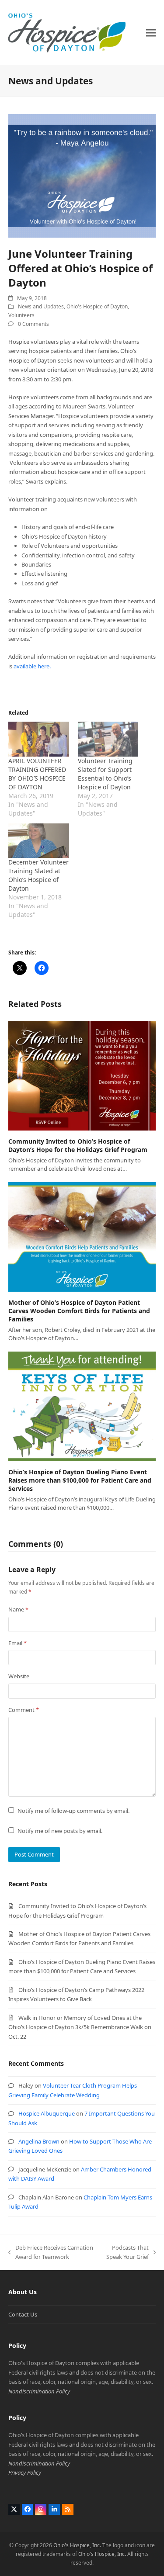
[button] (151, 33)
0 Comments (33, 324)
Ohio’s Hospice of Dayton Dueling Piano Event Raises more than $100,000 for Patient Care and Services (80, 1480)
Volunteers (21, 315)
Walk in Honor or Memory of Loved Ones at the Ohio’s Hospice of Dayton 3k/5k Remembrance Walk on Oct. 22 (80, 2027)
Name (18, 1609)
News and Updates (41, 306)
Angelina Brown (39, 2141)
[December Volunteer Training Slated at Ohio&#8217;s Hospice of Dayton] (39, 841)
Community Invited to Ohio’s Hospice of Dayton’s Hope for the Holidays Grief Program (78, 1145)
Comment (24, 1710)
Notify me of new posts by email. (60, 1831)
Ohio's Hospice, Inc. (77, 2545)
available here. (32, 666)
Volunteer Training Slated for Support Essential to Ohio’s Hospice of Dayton (105, 774)
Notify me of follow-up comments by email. (73, 1811)
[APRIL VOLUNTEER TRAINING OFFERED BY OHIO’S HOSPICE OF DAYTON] (39, 739)
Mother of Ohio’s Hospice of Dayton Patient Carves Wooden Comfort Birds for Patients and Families (79, 1311)
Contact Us (23, 2314)
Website (19, 1676)
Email (17, 1643)
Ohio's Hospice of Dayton (97, 306)
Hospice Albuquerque (47, 2113)
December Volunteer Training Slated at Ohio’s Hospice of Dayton (38, 875)
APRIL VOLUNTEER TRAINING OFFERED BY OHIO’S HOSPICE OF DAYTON (37, 774)
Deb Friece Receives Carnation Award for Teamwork (51, 2253)
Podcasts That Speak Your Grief (126, 2253)
